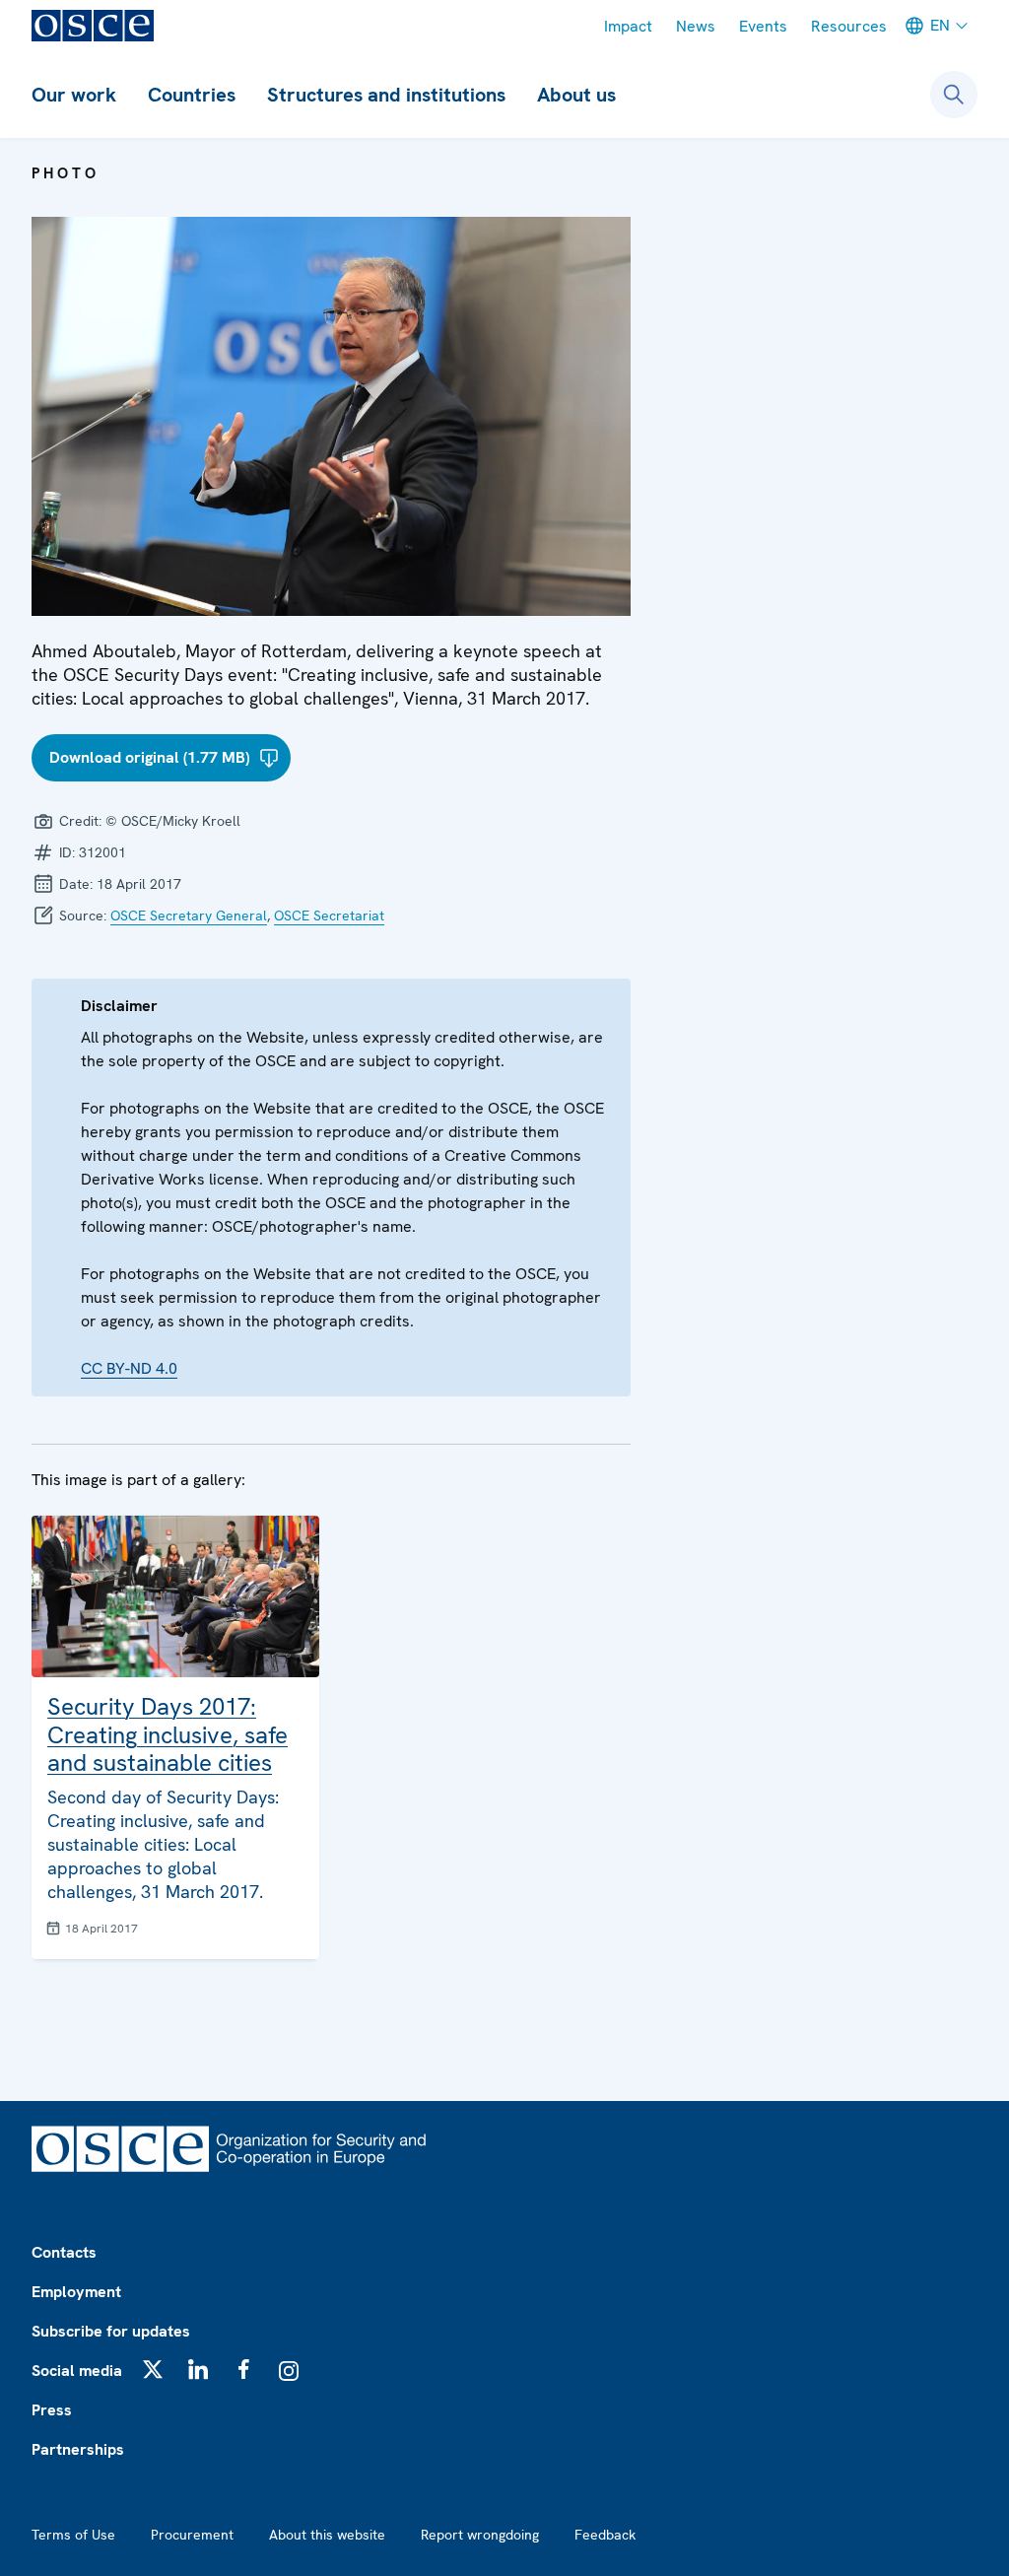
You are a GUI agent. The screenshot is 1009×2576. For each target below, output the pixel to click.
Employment (76, 2292)
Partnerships (78, 2449)
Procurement (192, 2535)
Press (52, 2410)
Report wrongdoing (480, 2535)
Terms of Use (73, 2535)
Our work (74, 95)
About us (576, 95)
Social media (77, 2371)
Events (763, 26)
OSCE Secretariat (329, 915)
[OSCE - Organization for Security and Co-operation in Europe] (93, 26)
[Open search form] (954, 95)
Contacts (64, 2252)
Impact (628, 26)
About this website (327, 2535)
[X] (153, 2369)
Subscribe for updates (111, 2331)
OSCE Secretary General (189, 915)
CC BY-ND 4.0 (129, 1368)
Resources (849, 26)
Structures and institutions (386, 95)
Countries (192, 95)
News (696, 26)
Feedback (605, 2535)
